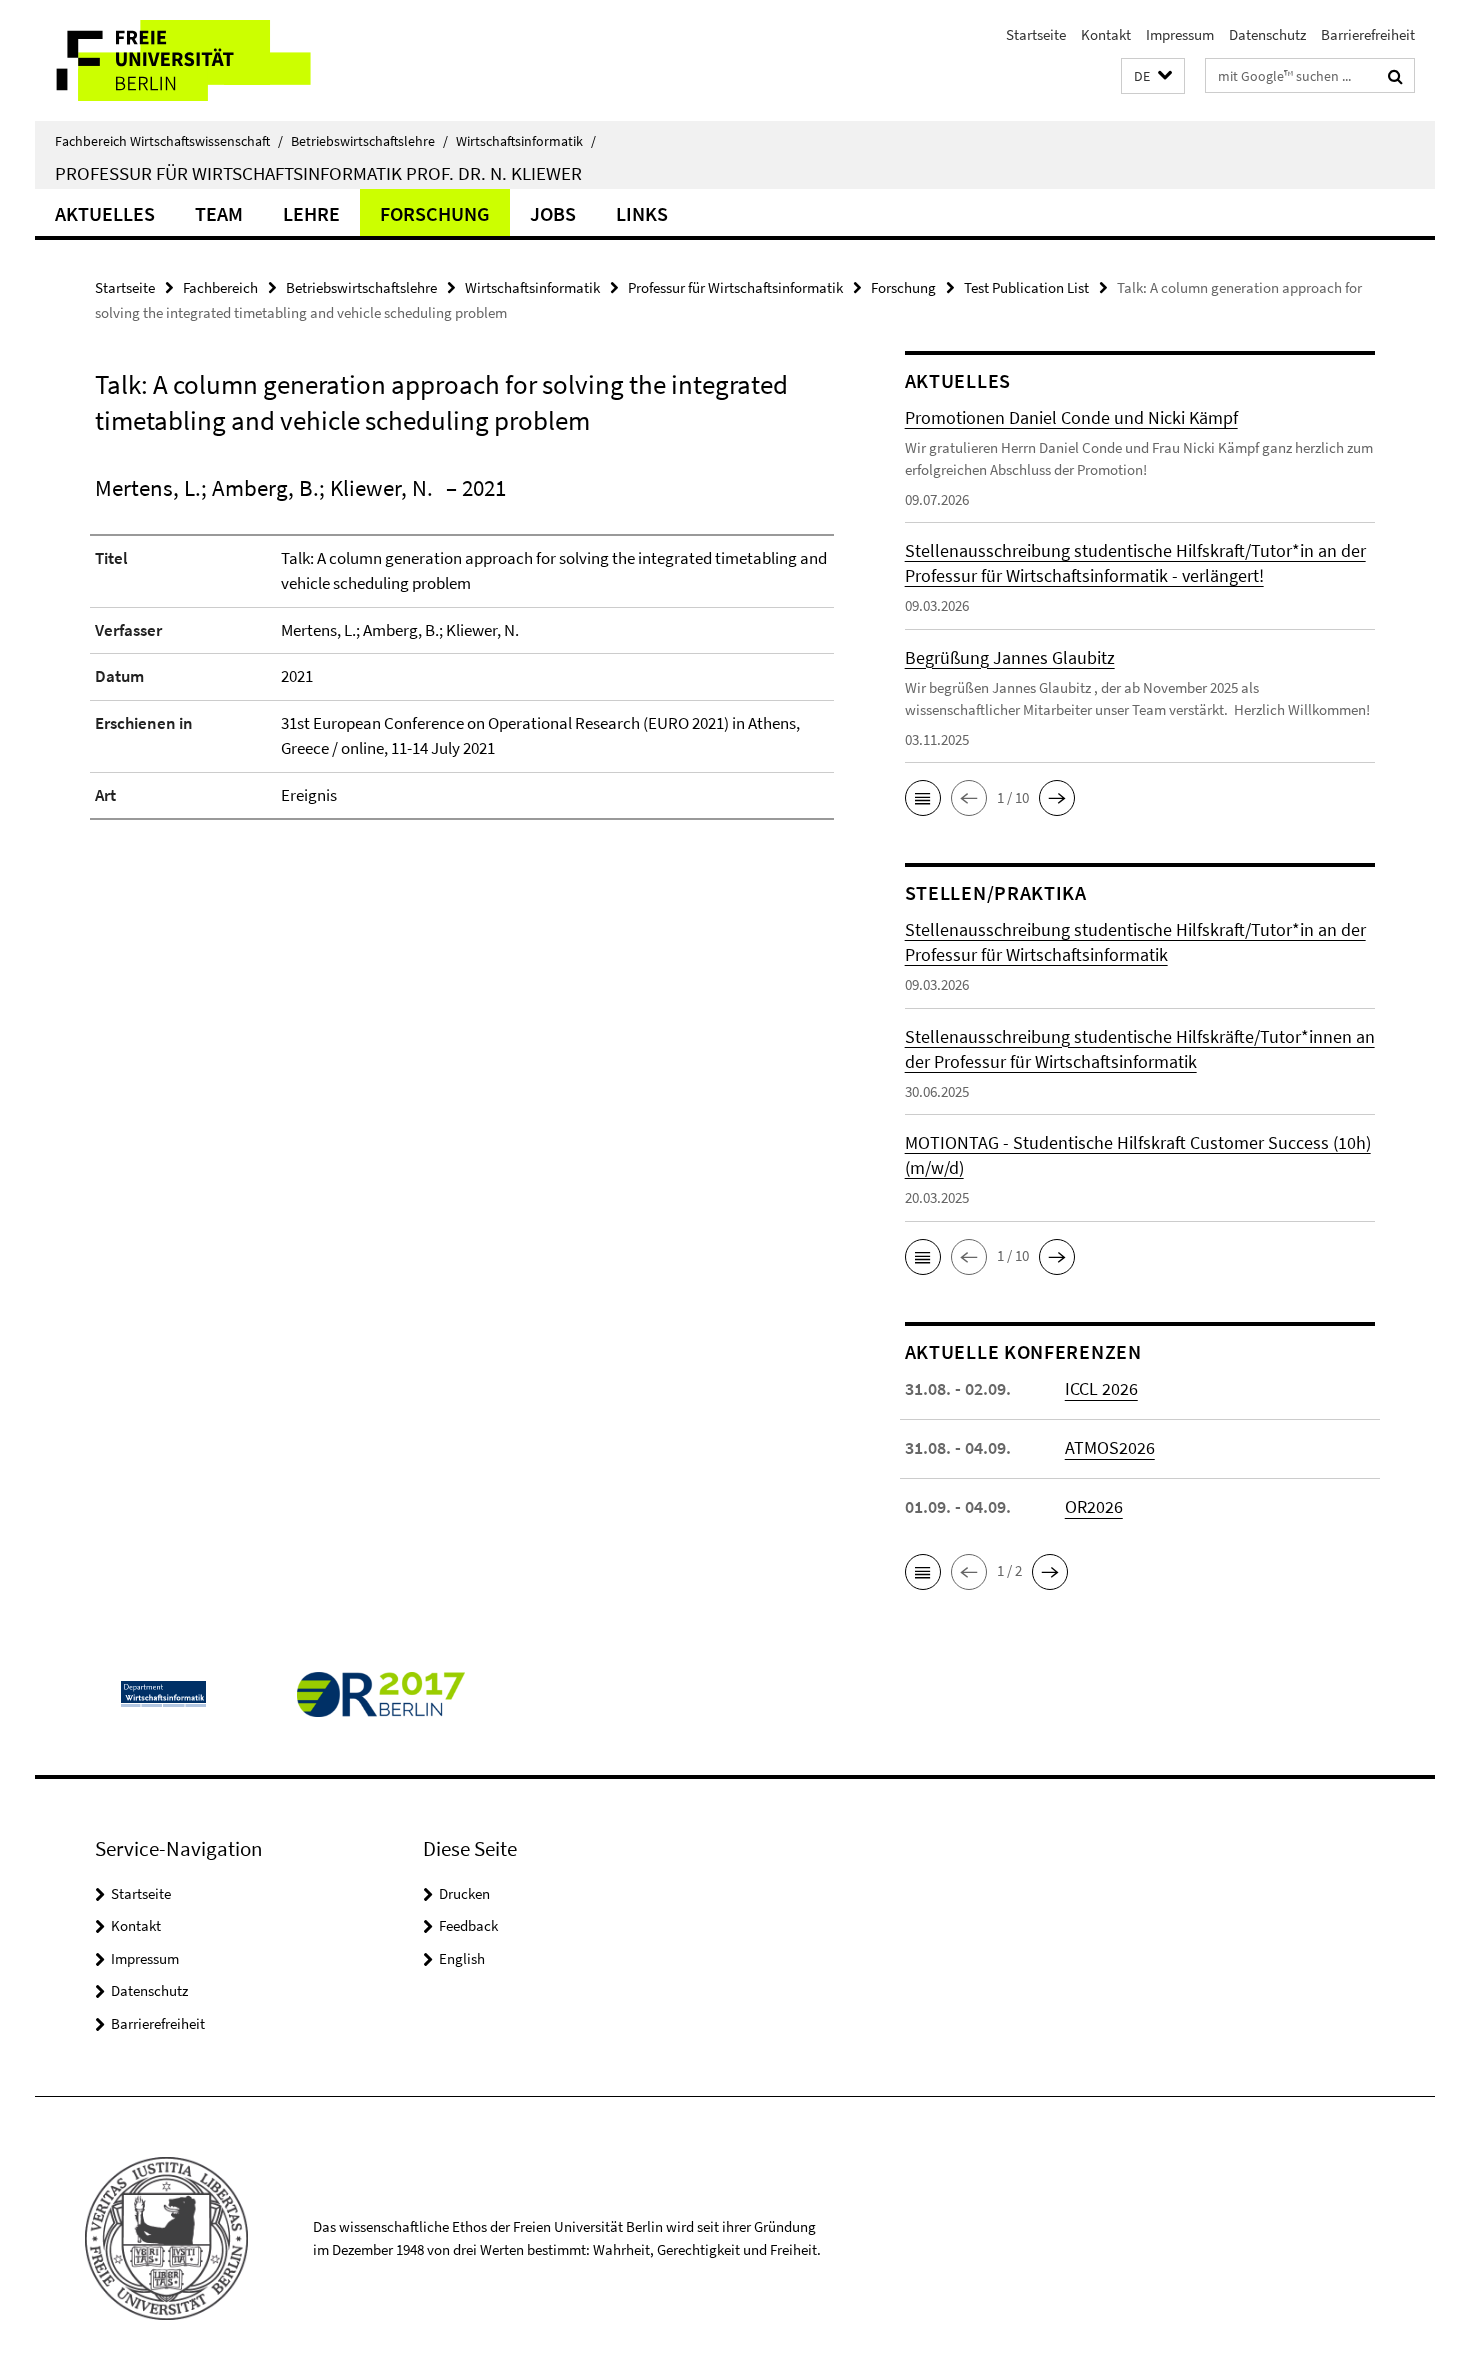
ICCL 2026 (1101, 1388)
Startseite (1036, 34)
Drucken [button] (464, 1893)
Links (642, 213)
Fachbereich (220, 287)
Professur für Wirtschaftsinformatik (735, 287)
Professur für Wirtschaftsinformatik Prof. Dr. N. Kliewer (318, 173)
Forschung (435, 213)
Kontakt (1106, 34)
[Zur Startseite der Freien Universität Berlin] (202, 60)
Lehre (311, 213)
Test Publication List (1026, 287)
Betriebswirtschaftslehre (369, 141)
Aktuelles (105, 213)
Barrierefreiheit (1368, 34)
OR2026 (1094, 1506)
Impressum (1180, 34)
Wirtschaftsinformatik (526, 141)
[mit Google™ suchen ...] (1395, 76)
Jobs (553, 213)
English (462, 1958)
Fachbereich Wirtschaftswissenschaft (169, 141)
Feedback (468, 1925)
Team (219, 213)
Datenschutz (1267, 34)
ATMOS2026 (1110, 1447)
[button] (1153, 76)
